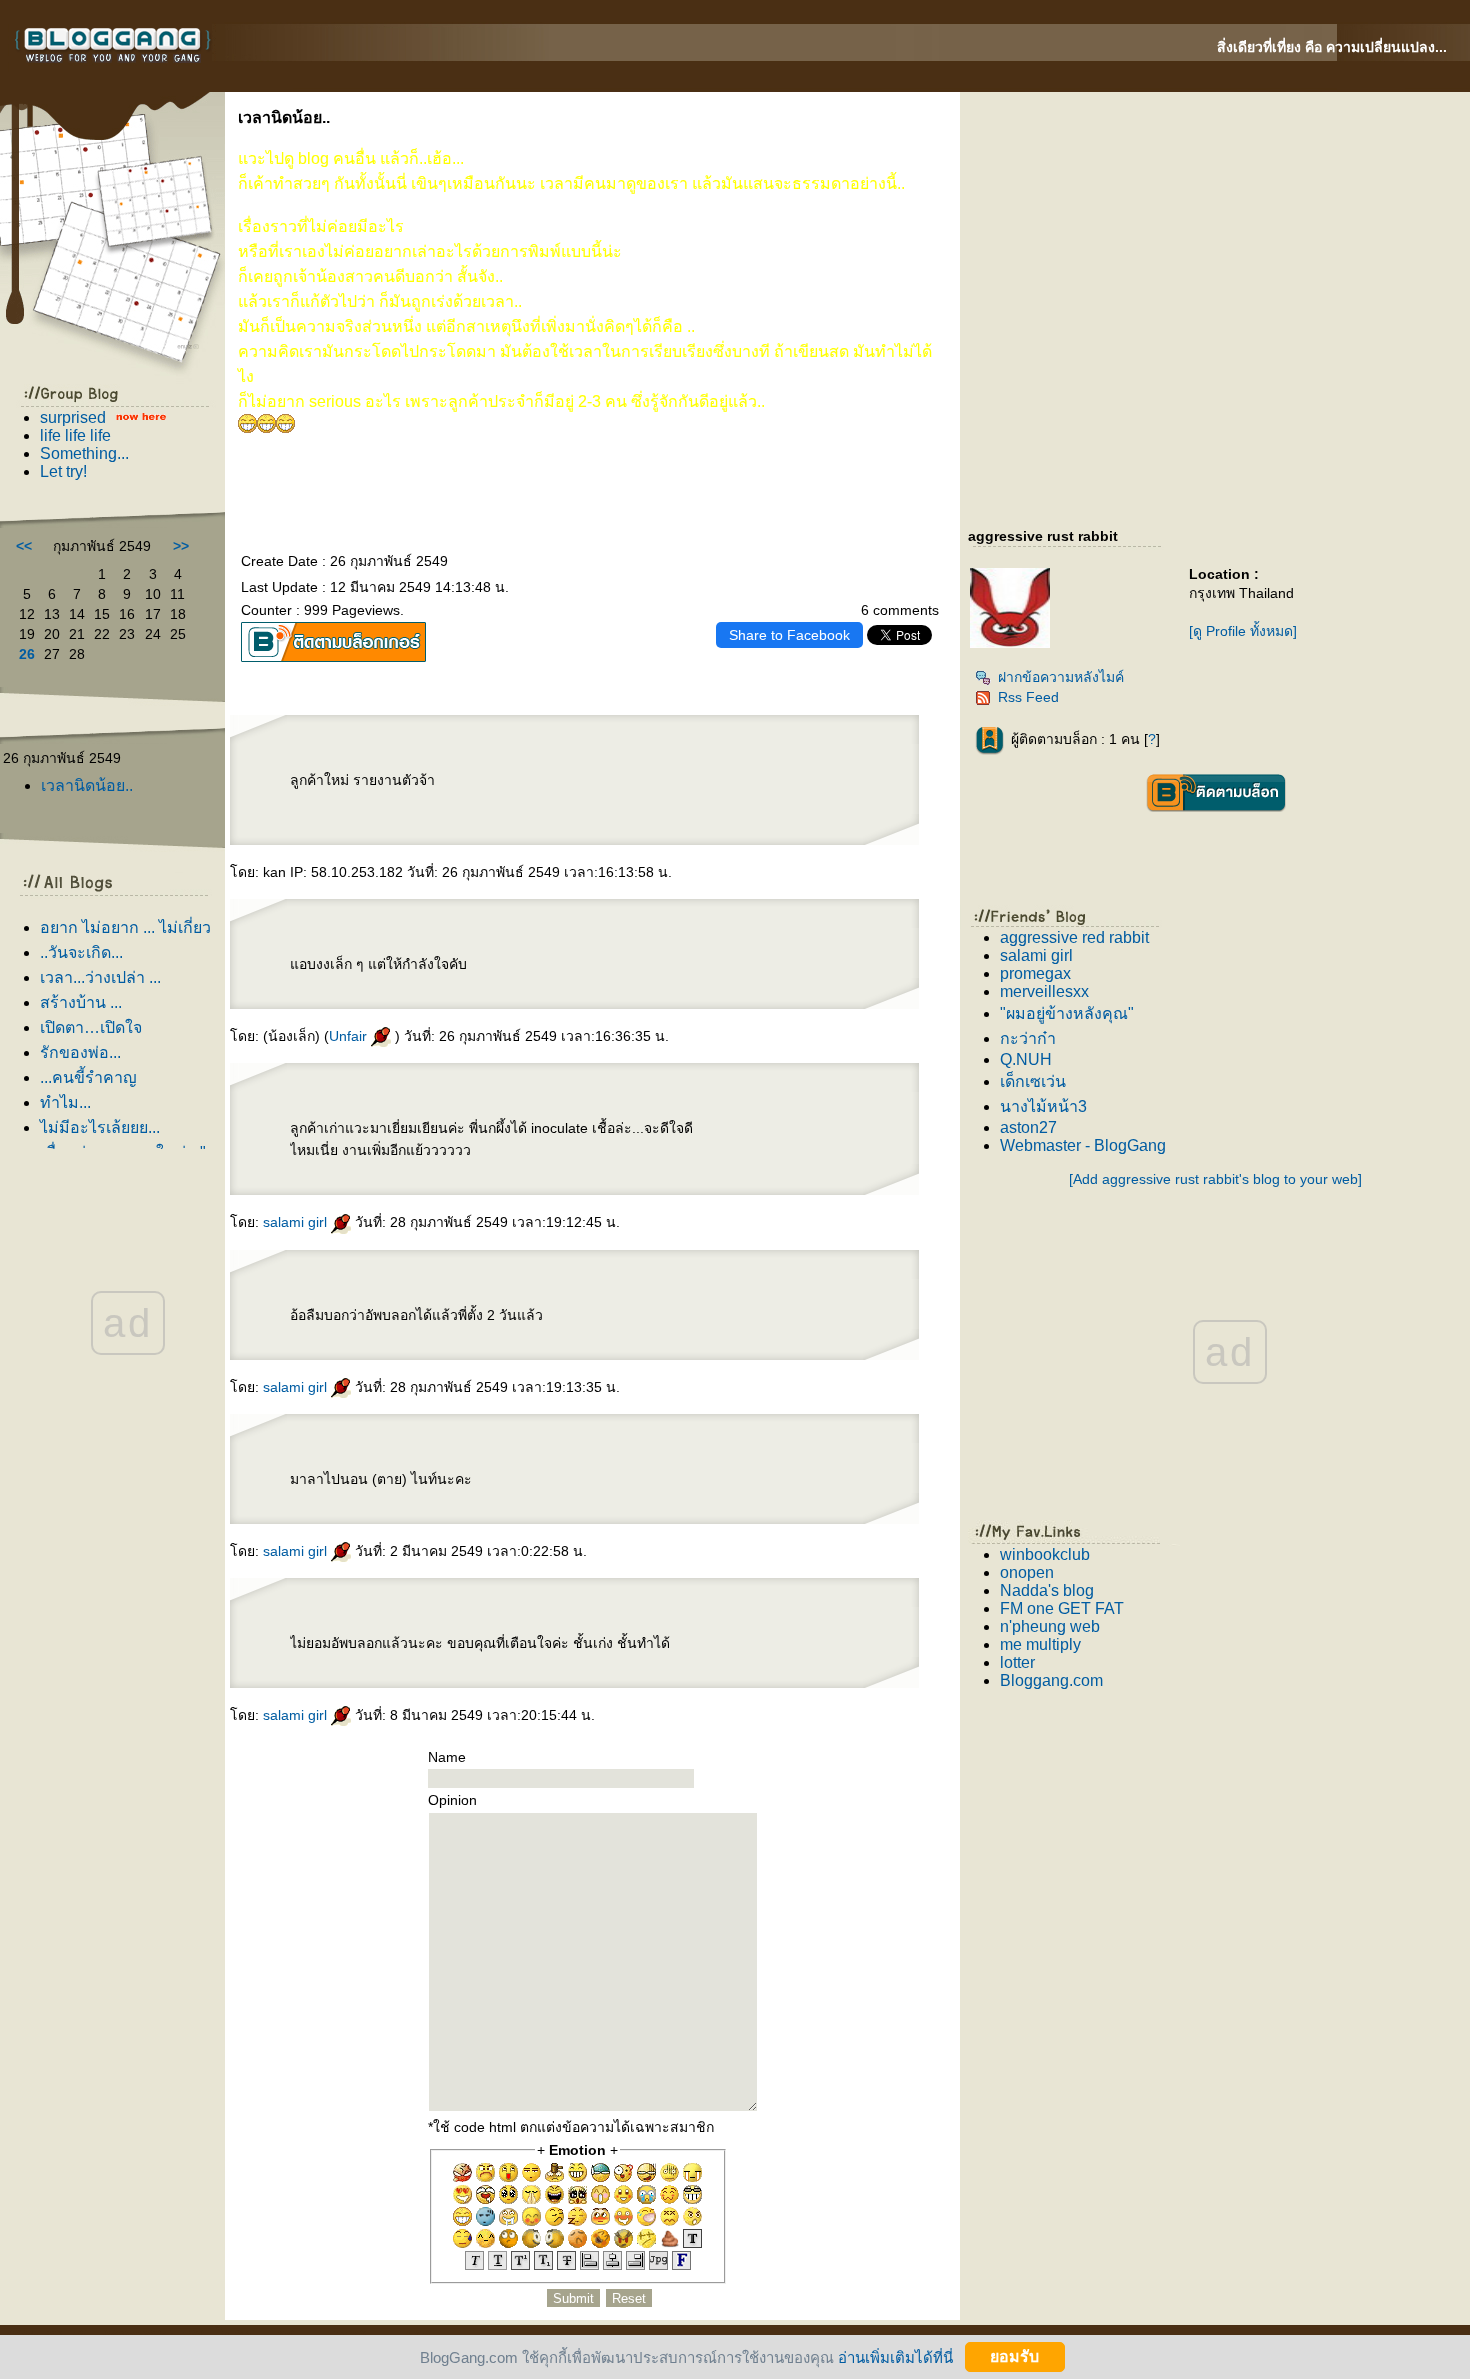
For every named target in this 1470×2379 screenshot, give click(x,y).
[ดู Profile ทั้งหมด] (1243, 631)
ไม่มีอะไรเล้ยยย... (100, 1127)
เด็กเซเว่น (1033, 1081)
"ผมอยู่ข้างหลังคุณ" (1067, 1013)
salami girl (297, 1222)
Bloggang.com (1051, 1680)
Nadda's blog (1047, 1590)
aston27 (1028, 1127)
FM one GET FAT (1062, 1608)
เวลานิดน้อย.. (87, 785)
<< (24, 546)
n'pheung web (1050, 1626)
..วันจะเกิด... (81, 952)
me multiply (1040, 1644)
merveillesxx (1044, 991)
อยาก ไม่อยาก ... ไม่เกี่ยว (125, 927)
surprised (73, 417)
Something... (84, 453)
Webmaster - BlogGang (1083, 1145)
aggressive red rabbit (1074, 937)
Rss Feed (1028, 697)
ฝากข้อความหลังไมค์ (1061, 677)
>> (181, 546)
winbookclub (1045, 1554)
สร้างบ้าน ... (81, 1002)
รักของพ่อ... (80, 1052)
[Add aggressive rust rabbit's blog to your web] (1215, 1179)
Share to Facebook (789, 635)
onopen (1027, 1572)
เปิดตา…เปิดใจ (91, 1027)
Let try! (63, 471)
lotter (1017, 1662)
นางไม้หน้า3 (1043, 1106)
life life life (75, 435)
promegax (1035, 973)
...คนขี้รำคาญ (88, 1077)
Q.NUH (1026, 1059)
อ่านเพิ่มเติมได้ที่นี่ (895, 2356)
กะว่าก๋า (1028, 1038)
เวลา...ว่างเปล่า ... (100, 977)
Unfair (350, 1036)
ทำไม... (65, 1102)
